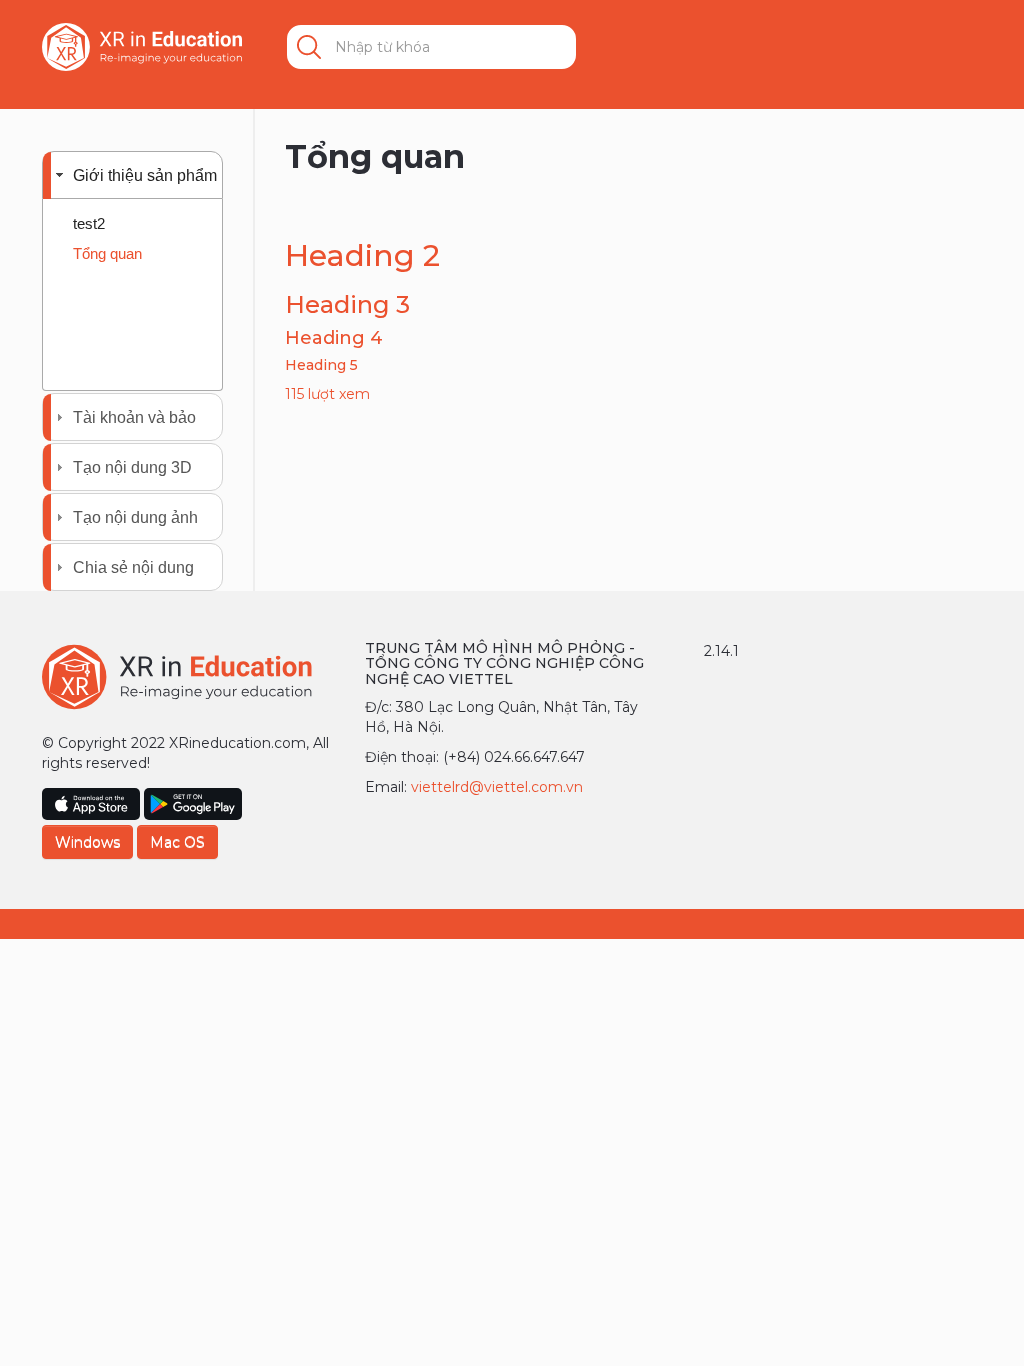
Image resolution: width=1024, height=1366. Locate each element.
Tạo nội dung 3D (132, 467)
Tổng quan (107, 253)
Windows (87, 842)
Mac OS (177, 842)
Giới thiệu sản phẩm (145, 175)
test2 (89, 223)
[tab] (132, 175)
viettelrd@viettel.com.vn (497, 787)
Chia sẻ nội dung (133, 567)
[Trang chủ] (142, 46)
